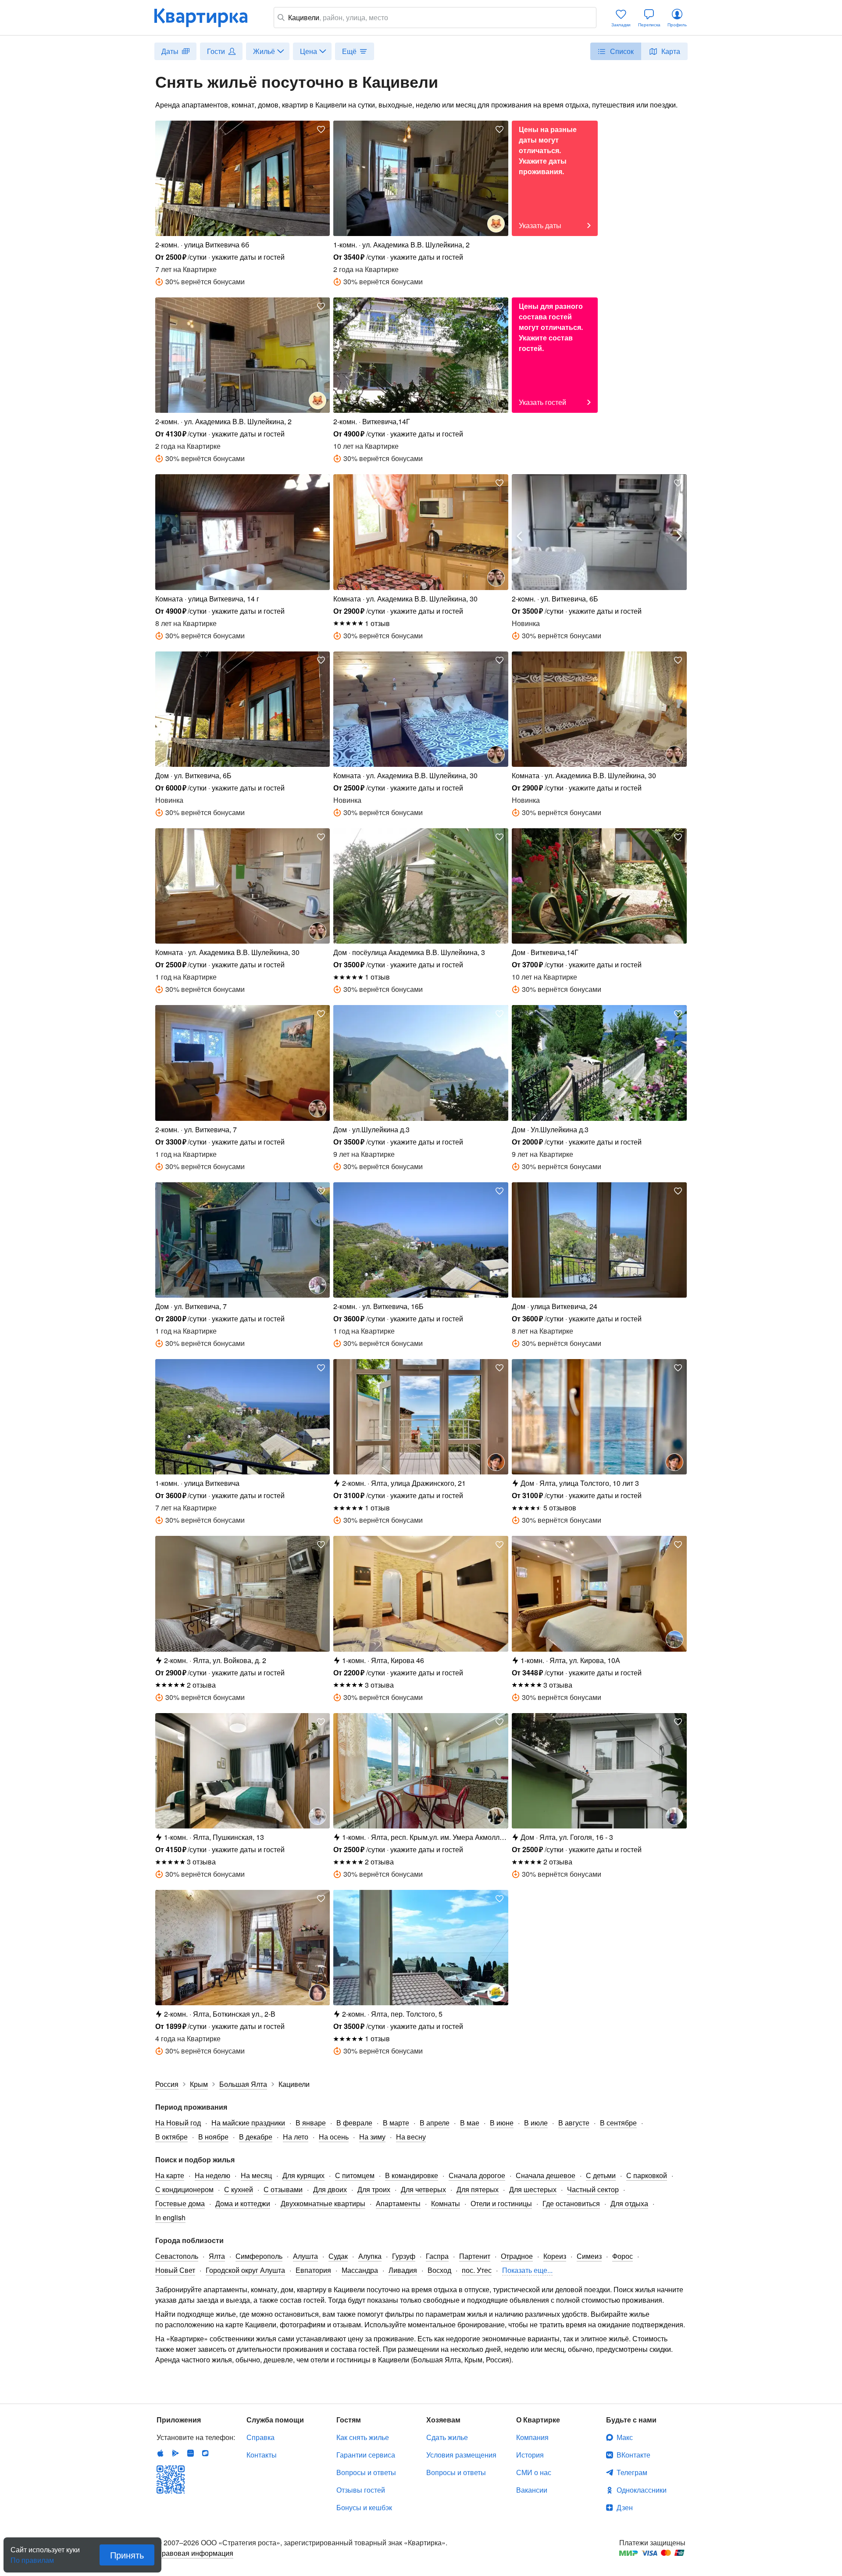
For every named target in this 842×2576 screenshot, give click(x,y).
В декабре (256, 2137)
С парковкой (647, 2175)
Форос (623, 2256)
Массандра (360, 2270)
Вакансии (532, 2490)
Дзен (625, 2507)
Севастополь (177, 2256)
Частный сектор (593, 2189)
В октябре (171, 2137)
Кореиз (555, 2256)
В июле (536, 2123)
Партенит (475, 2256)
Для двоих (330, 2189)
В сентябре (618, 2123)
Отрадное (517, 2256)
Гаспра (437, 2256)
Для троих (374, 2189)
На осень (334, 2137)
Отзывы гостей (361, 2490)
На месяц (256, 2175)
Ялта (217, 2256)
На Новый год (178, 2123)
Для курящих (303, 2175)
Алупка (370, 2256)
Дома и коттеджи (243, 2203)
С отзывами (283, 2189)
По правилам (32, 2557)
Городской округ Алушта (245, 2270)
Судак (338, 2256)
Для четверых (423, 2189)
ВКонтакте (633, 2455)
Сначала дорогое (477, 2175)
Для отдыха (629, 2203)
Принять (127, 2555)
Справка (260, 2437)
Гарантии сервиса (366, 2455)
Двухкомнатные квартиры (323, 2203)
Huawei (190, 2453)
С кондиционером (184, 2189)
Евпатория (313, 2270)
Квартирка (207, 18)
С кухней (239, 2189)
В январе (311, 2123)
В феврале (354, 2123)
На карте (170, 2175)
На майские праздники (248, 2123)
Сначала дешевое (546, 2175)
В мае (470, 2123)
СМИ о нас (534, 2472)
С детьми (601, 2175)
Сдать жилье (447, 2437)
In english (170, 2217)
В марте (396, 2123)
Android (175, 2453)
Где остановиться (571, 2203)
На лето (296, 2137)
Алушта (305, 2256)
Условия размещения (461, 2455)
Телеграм (632, 2472)
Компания (532, 2437)
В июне (502, 2123)
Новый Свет (175, 2270)
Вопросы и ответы (366, 2472)
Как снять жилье (363, 2437)
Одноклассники (642, 2490)
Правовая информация (195, 2553)
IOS (161, 2453)
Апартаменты (398, 2203)
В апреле (435, 2123)
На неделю (212, 2175)
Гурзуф (404, 2256)
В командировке (412, 2175)
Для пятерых (478, 2189)
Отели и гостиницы (501, 2203)
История (530, 2455)
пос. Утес (477, 2270)
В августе (574, 2123)
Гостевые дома (180, 2203)
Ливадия (403, 2270)
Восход (439, 2270)
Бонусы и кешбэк (364, 2507)
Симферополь (259, 2256)
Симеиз (589, 2256)
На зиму (372, 2137)
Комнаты (446, 2203)
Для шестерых (533, 2189)
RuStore (205, 2453)
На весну (411, 2137)
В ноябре (213, 2137)
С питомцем (355, 2175)
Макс (625, 2437)
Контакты (262, 2455)
